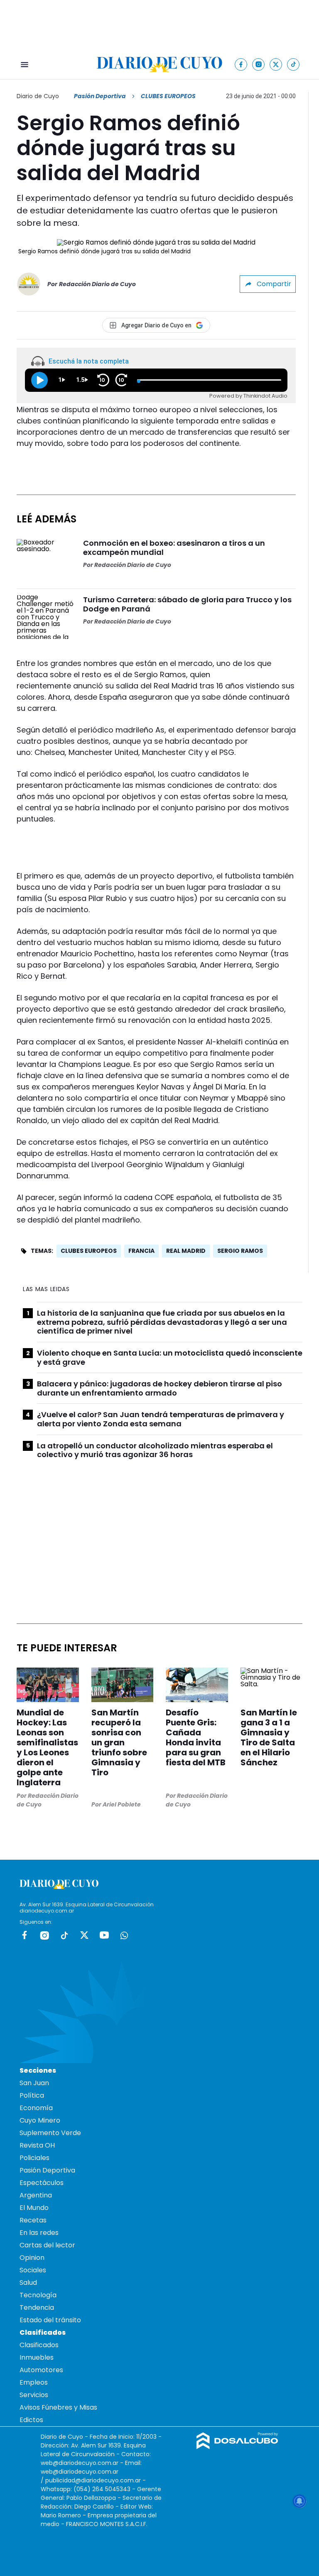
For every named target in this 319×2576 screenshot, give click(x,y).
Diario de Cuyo (38, 96)
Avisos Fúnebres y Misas (58, 2407)
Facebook (25, 1935)
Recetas (33, 2220)
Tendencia (37, 2308)
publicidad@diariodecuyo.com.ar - (96, 2480)
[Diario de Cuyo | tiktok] (293, 64)
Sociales (33, 2270)
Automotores (41, 2370)
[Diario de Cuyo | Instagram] (259, 64)
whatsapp (124, 1935)
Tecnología (38, 2295)
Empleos (34, 2382)
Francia (141, 1251)
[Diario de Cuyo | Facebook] (241, 64)
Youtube (104, 1935)
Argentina (36, 2195)
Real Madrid (186, 1251)
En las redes (39, 2233)
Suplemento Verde (50, 2133)
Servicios (34, 2395)
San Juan (34, 2083)
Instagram (44, 1935)
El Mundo (34, 2208)
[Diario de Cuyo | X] (276, 64)
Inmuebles (37, 2357)
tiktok (64, 1935)
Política (32, 2095)
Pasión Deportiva (100, 96)
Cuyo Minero (40, 2120)
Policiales (34, 2158)
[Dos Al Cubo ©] (237, 2447)
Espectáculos (42, 2183)
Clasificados (39, 2345)
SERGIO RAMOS (240, 1251)
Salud (28, 2283)
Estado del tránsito (50, 2320)
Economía (36, 2108)
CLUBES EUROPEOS (89, 1251)
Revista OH (37, 2145)
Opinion (32, 2258)
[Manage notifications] (299, 2501)
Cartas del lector (47, 2245)
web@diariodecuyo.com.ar (80, 2463)
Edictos (31, 2420)
